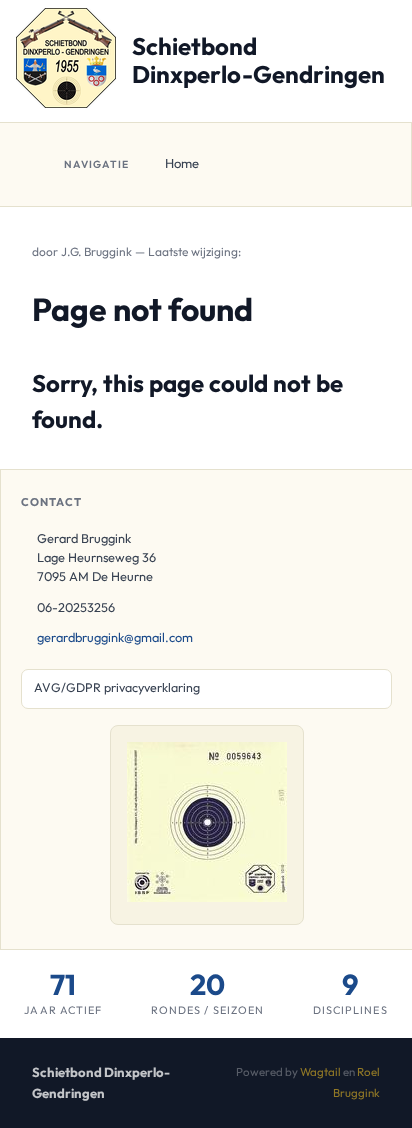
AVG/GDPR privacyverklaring (117, 687)
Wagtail (320, 1071)
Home (182, 163)
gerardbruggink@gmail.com (115, 637)
